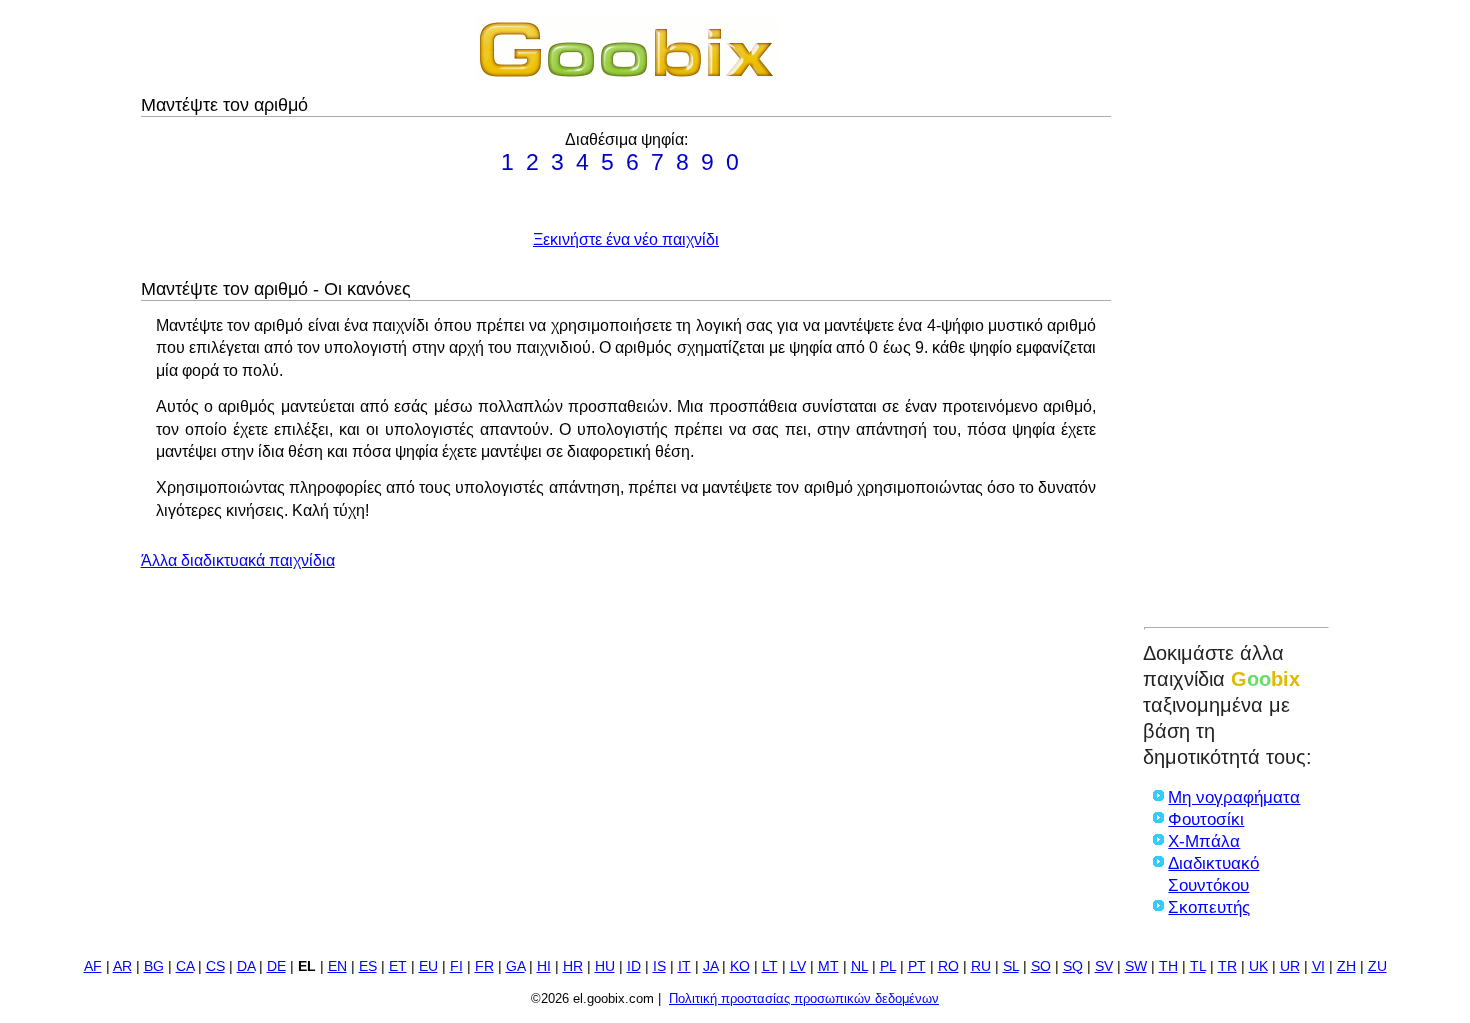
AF (93, 966)
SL (1011, 966)
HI (544, 966)
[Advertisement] (1236, 317)
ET (398, 966)
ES (368, 966)
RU (981, 966)
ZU (1377, 966)
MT (828, 966)
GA (515, 966)
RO (948, 966)
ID (634, 966)
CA (185, 966)
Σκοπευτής (1209, 907)
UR (1290, 966)
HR (573, 966)
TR (1227, 966)
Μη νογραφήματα (1234, 797)
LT (770, 966)
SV (1104, 966)
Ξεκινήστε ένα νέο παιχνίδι (626, 239)
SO (1041, 966)
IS (659, 966)
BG (154, 966)
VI (1318, 966)
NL (859, 966)
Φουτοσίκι (1206, 819)
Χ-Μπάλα (1204, 841)
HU (605, 966)
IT (684, 966)
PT (917, 966)
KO (740, 966)
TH (1168, 966)
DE (276, 966)
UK (1258, 966)
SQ (1073, 966)
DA (246, 966)
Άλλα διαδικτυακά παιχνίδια (238, 560)
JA (710, 966)
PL (888, 966)
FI (456, 966)
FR (484, 966)
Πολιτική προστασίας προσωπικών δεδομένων (804, 998)
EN (337, 966)
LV (798, 966)
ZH (1346, 966)
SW (1136, 966)
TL (1198, 966)
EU (428, 966)
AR (122, 966)
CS (215, 966)
